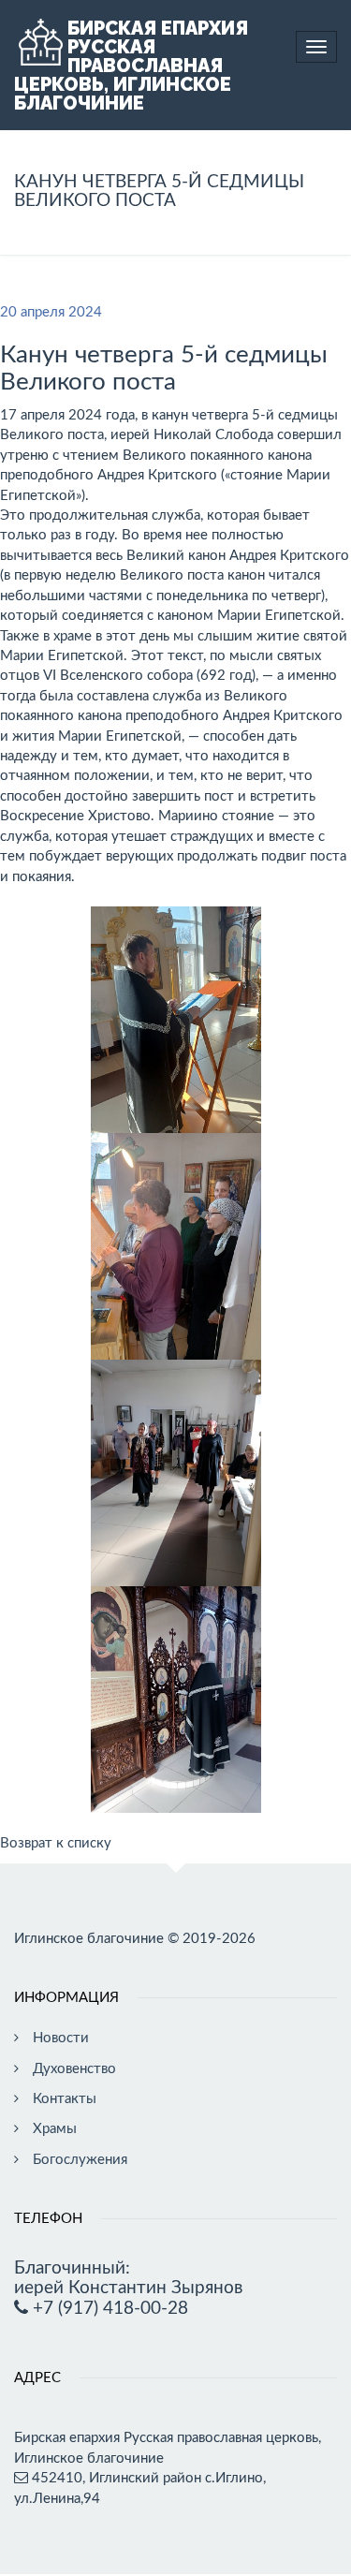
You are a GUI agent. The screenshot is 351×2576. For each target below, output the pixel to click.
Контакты (65, 2099)
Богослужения (80, 2160)
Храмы (55, 2129)
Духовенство (74, 2069)
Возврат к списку (56, 1843)
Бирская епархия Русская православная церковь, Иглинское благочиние (131, 66)
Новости (61, 2038)
